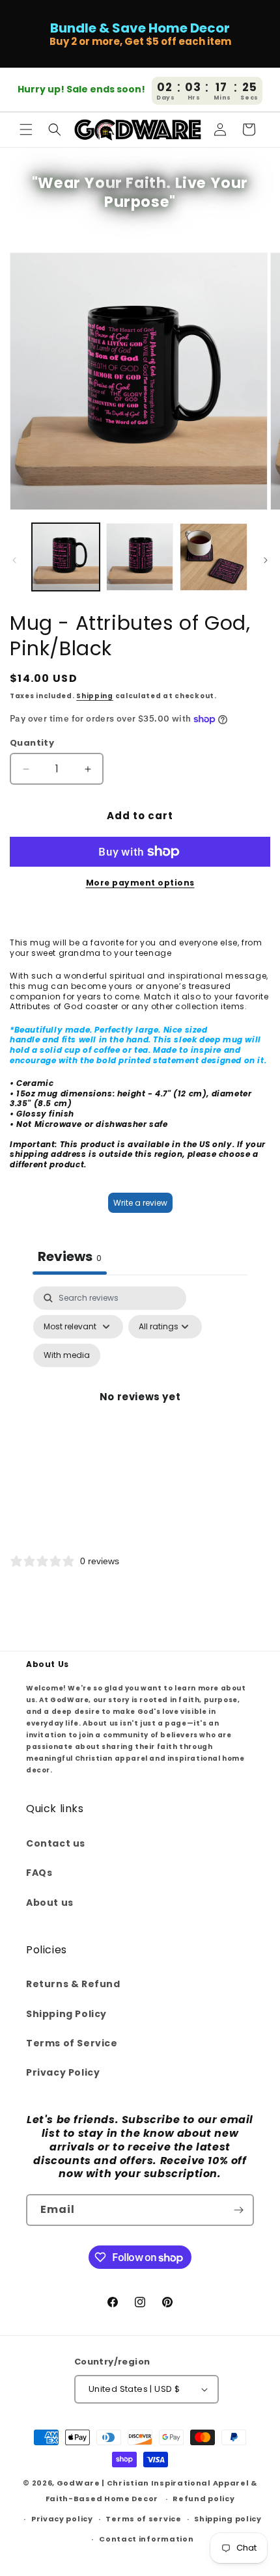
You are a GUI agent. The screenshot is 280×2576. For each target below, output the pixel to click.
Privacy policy (62, 2519)
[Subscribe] (238, 2210)
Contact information (146, 2539)
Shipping (95, 696)
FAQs (39, 1873)
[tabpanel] (140, 1412)
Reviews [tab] (70, 1256)
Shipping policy (228, 2519)
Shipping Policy (66, 2014)
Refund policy (203, 2499)
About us (50, 1903)
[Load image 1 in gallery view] (66, 557)
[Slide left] (14, 560)
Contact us (56, 1843)
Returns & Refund (73, 1984)
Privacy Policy (63, 2072)
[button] (26, 129)
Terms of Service (72, 2043)
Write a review (140, 1203)
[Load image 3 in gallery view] (214, 557)
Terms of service (143, 2519)
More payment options (140, 883)
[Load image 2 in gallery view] (140, 557)
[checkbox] (67, 1355)
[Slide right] (266, 560)
